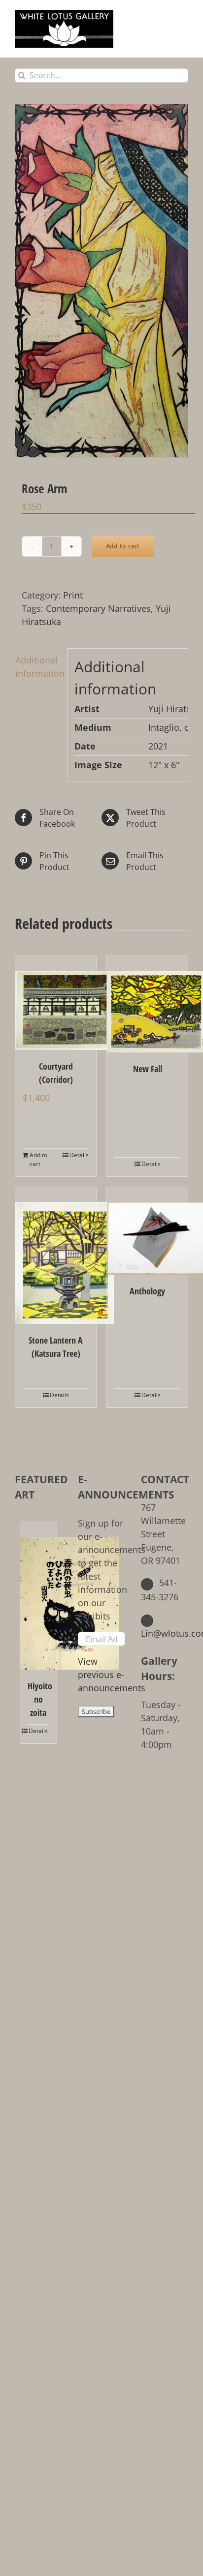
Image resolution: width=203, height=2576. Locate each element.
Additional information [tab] (38, 667)
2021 (158, 746)
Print (73, 595)
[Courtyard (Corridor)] (56, 1003)
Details (79, 1155)
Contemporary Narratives (98, 608)
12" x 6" (164, 765)
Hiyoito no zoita (38, 1699)
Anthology (147, 1291)
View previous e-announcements (112, 1675)
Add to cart (123, 546)
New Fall (148, 1069)
